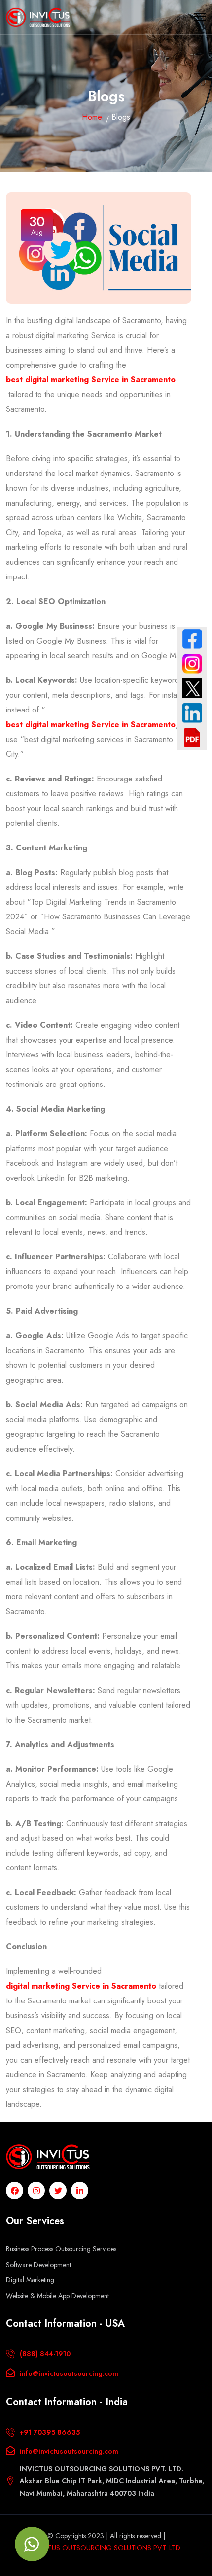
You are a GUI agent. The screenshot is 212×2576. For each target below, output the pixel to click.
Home (92, 117)
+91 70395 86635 (50, 2432)
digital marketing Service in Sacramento (81, 1986)
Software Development (38, 2265)
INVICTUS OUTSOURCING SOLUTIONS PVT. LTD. (106, 2548)
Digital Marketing (30, 2280)
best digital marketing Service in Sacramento (91, 380)
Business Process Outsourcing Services (61, 2249)
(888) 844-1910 (45, 2354)
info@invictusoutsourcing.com (69, 2373)
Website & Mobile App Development (57, 2296)
